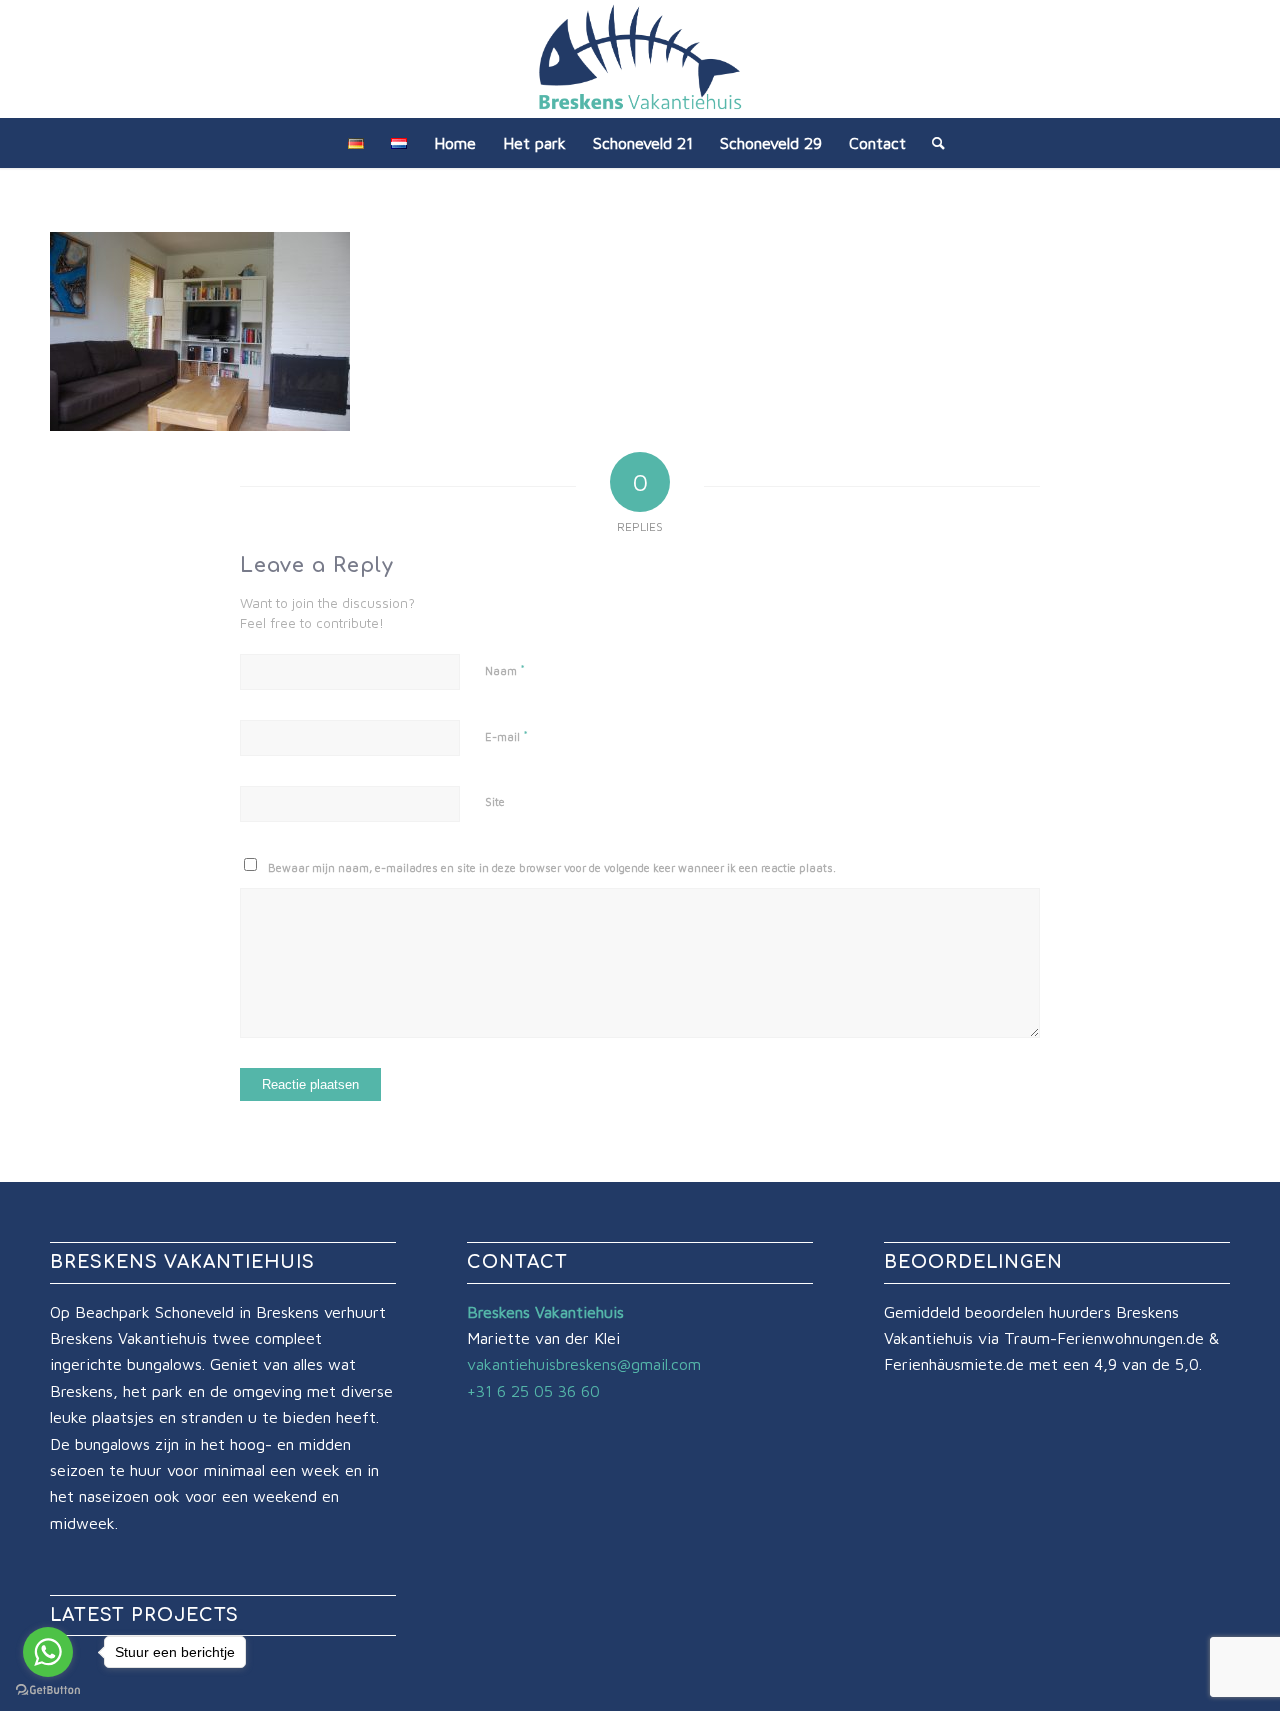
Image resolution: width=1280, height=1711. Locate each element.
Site (495, 801)
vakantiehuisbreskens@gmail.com (584, 1364)
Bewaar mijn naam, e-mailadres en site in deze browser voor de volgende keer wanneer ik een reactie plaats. (552, 867)
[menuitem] (356, 143)
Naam (505, 670)
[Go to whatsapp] (48, 1652)
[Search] (932, 143)
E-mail (506, 736)
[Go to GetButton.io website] (48, 1690)
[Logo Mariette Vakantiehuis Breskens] (640, 59)
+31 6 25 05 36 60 (533, 1391)
